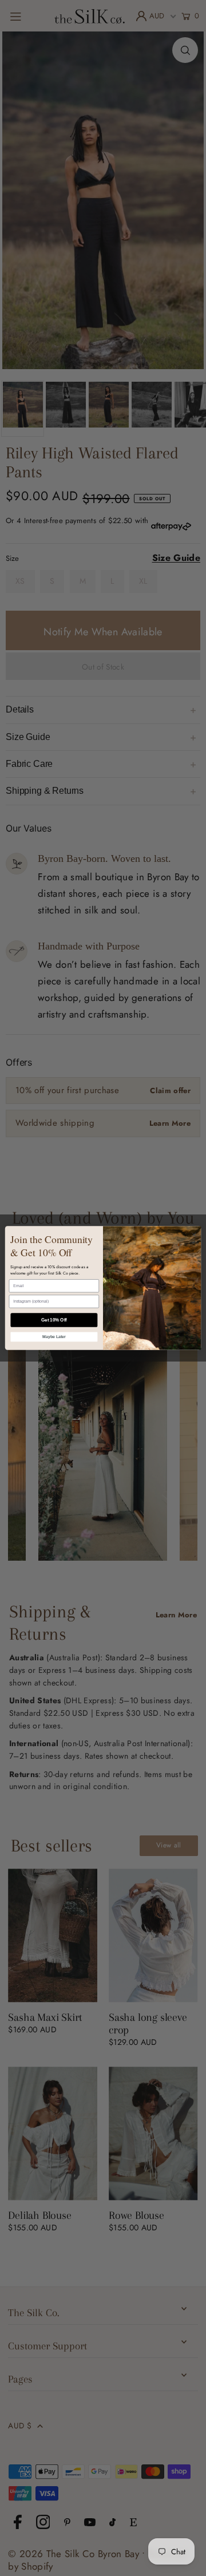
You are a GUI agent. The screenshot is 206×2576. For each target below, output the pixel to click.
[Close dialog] (194, 1235)
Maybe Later (54, 1337)
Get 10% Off (54, 1320)
